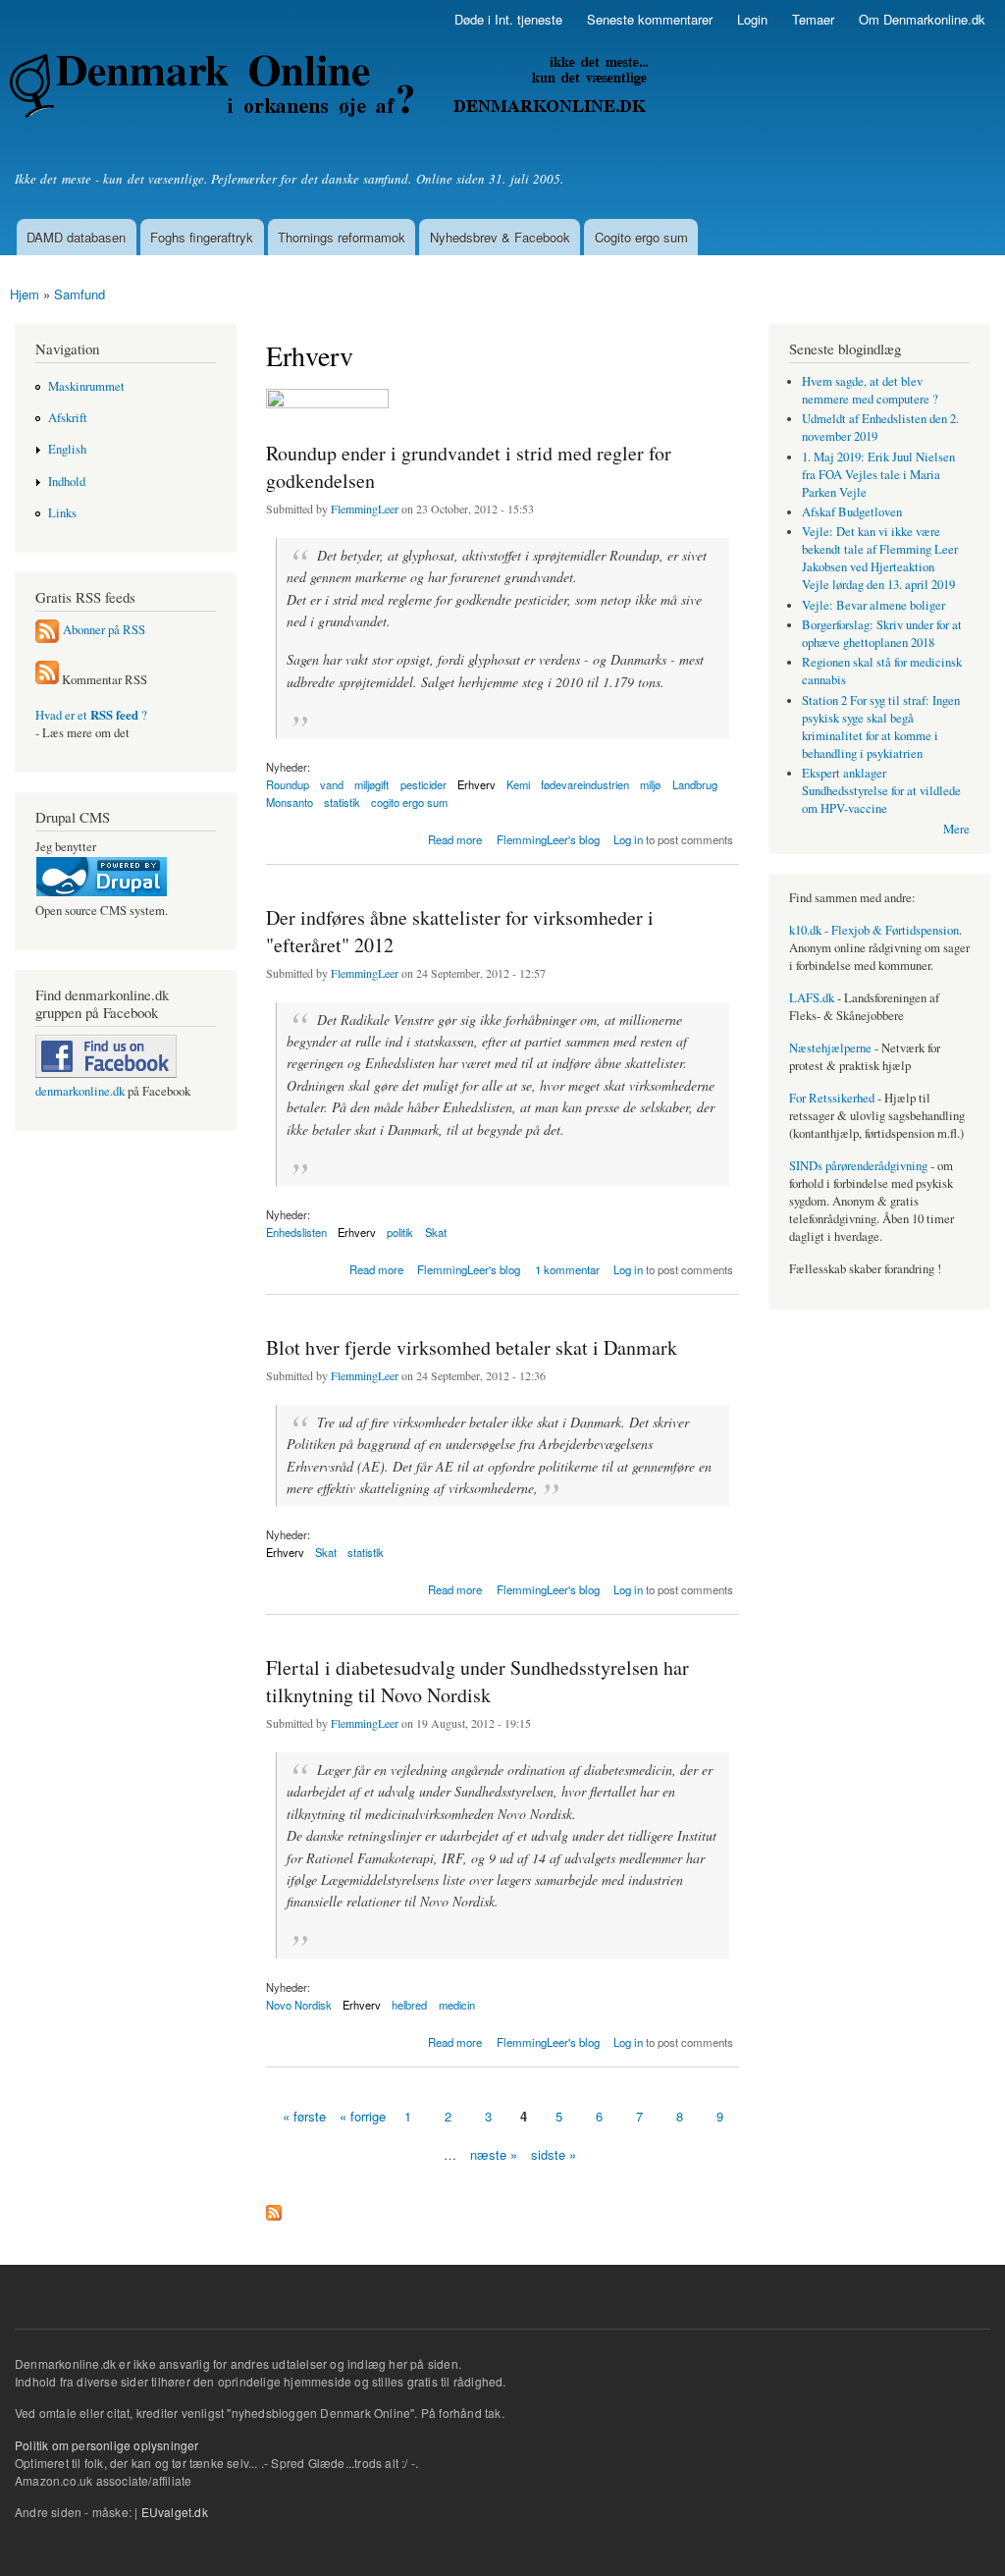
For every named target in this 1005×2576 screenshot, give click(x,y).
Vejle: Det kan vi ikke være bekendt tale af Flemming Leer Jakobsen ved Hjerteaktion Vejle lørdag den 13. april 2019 (880, 558)
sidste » (554, 2154)
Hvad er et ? (91, 715)
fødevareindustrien (585, 784)
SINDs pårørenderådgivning (858, 1166)
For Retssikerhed (832, 1098)
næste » (494, 2154)
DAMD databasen (76, 237)
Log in (628, 839)
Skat (436, 1232)
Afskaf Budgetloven (852, 512)
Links (62, 513)
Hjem (25, 294)
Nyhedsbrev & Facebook (500, 237)
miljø (650, 784)
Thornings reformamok (342, 237)
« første (304, 2116)
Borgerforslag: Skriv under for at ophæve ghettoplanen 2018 (882, 634)
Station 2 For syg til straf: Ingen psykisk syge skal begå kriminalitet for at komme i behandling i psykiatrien (881, 727)
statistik (342, 802)
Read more (455, 838)
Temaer (813, 19)
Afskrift (68, 418)
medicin (457, 2005)
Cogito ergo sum (641, 237)
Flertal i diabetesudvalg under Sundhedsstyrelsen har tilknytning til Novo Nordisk (477, 1681)
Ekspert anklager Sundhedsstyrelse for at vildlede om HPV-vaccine (881, 791)
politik (400, 1232)
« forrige (363, 2116)
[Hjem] (331, 88)
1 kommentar (567, 1269)
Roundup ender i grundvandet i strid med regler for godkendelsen (469, 467)
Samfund (79, 294)
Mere (956, 829)
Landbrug (695, 784)
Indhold (67, 482)
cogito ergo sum (409, 802)
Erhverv (476, 784)
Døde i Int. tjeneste (508, 19)
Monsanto (290, 802)
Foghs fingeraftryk (202, 237)
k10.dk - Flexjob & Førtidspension (874, 930)
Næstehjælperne (830, 1048)
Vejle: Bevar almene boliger (873, 605)
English (67, 449)
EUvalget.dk (175, 2512)
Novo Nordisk (299, 2005)
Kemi (518, 784)
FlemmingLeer (365, 509)
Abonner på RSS (104, 630)
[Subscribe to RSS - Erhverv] (274, 2208)
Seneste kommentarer (650, 19)
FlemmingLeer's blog (548, 839)
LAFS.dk (812, 998)
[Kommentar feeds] (47, 680)
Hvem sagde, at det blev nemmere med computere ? (870, 390)
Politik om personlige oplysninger (107, 2445)
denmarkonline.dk (80, 1091)
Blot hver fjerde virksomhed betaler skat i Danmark (472, 1347)
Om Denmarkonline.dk (922, 19)
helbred (409, 2005)
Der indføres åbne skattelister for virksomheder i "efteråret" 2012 (460, 931)
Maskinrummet (86, 386)
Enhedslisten (296, 1232)
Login (752, 19)
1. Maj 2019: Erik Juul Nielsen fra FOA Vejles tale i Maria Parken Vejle (878, 475)
